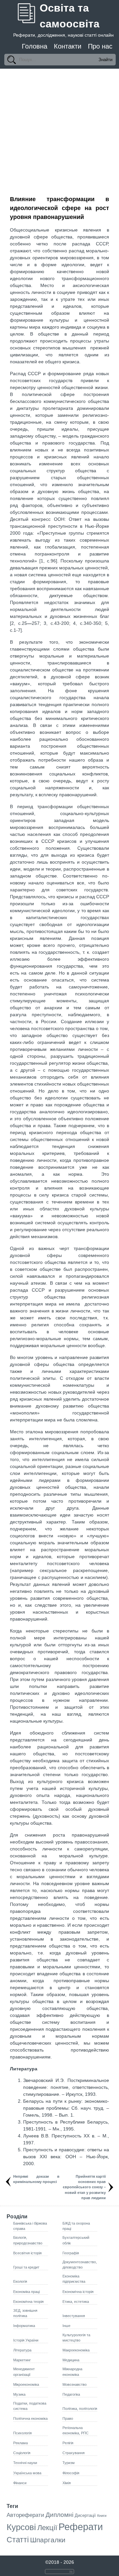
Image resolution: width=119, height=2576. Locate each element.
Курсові (21, 2527)
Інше (66, 2326)
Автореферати (25, 2515)
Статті (18, 2540)
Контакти (68, 46)
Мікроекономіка (26, 2384)
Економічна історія (78, 2292)
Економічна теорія (28, 2302)
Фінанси (20, 2483)
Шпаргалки (48, 2540)
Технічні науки (25, 2463)
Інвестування (74, 2316)
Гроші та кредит (26, 2267)
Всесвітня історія (27, 2253)
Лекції (47, 2528)
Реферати (81, 2527)
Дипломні (59, 2515)
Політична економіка (30, 2418)
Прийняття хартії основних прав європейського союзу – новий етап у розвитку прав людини (84, 2187)
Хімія (67, 2483)
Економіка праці (26, 2292)
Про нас (100, 46)
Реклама (20, 2443)
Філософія (71, 2473)
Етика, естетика (76, 2302)
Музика (19, 2394)
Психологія (22, 2433)
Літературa (22, 2350)
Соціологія (22, 2453)
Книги (102, 2516)
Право (68, 2418)
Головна (35, 46)
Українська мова (27, 2473)
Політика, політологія (80, 2409)
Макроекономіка (76, 2350)
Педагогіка (71, 2394)
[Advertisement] (59, 131)
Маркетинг (22, 2360)
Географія (71, 2253)
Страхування (74, 2453)
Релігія (68, 2443)
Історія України (26, 2340)
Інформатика (24, 2326)
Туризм (69, 2463)
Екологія (20, 2281)
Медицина (71, 2360)
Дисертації (85, 2515)
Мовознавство (75, 2384)
